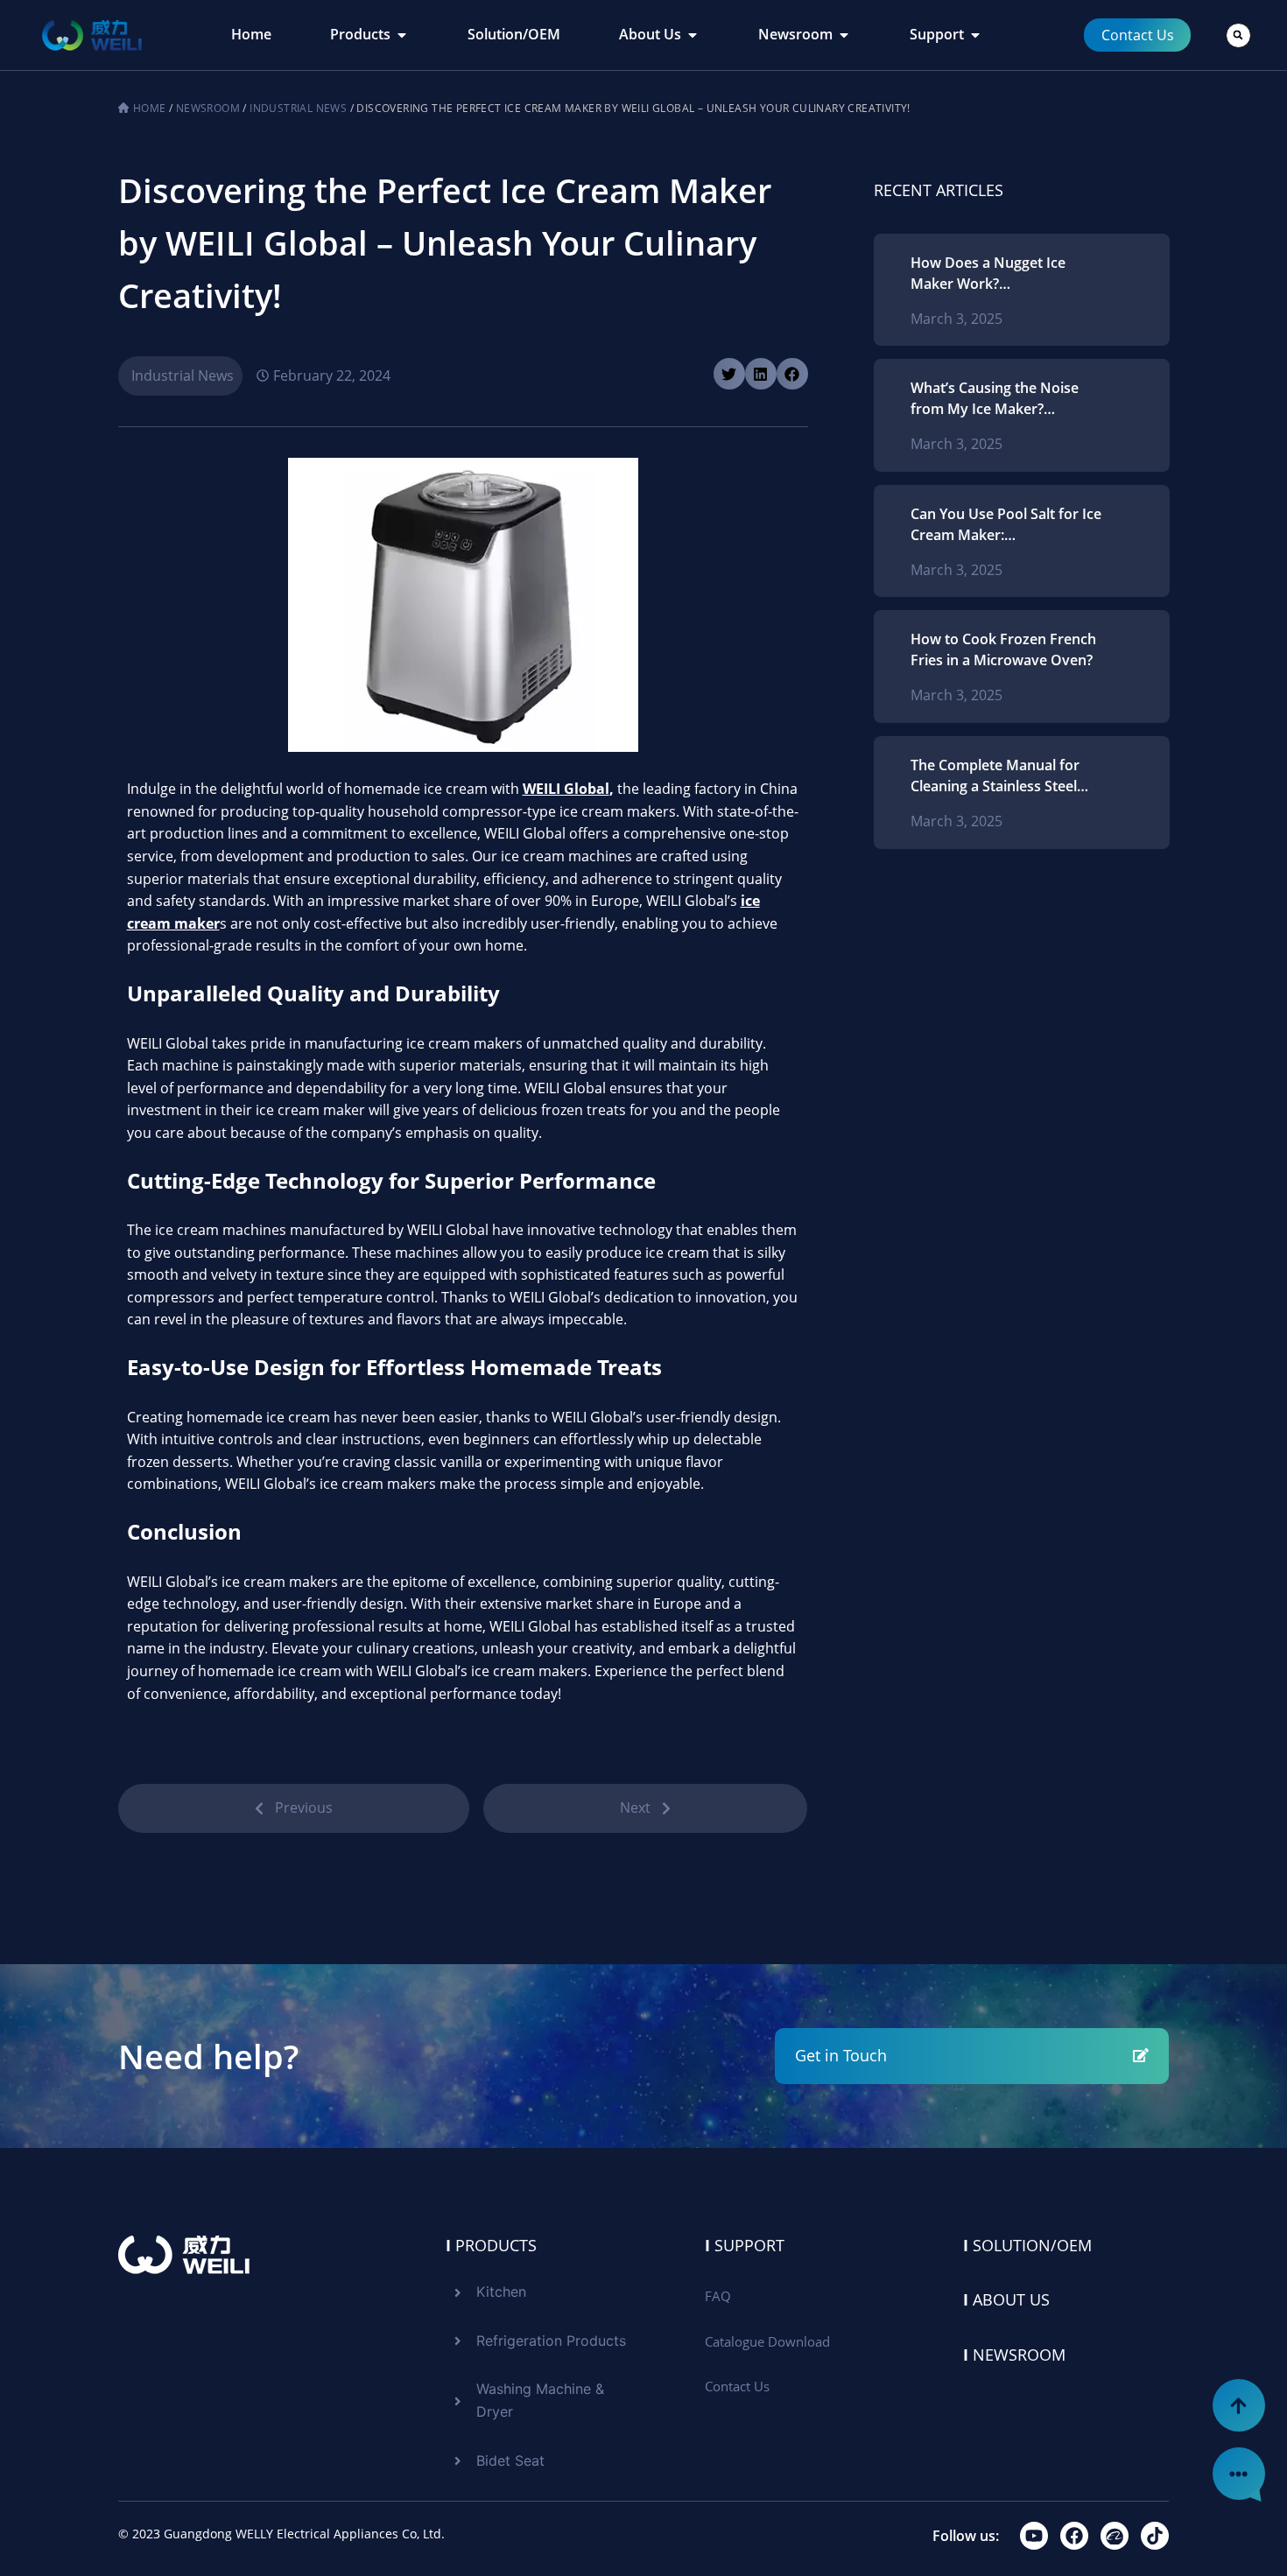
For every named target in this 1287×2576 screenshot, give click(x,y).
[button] (1238, 35)
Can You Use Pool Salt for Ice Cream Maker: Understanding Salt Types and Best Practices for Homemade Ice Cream (1006, 525)
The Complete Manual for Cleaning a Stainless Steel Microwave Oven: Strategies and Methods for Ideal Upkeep (1004, 776)
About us (1006, 2299)
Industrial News (298, 108)
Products (491, 2245)
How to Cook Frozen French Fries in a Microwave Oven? (1003, 649)
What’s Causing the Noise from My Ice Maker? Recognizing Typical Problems (995, 399)
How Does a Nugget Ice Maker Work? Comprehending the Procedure (988, 274)
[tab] (251, 35)
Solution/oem (1027, 2245)
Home (150, 108)
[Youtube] (1034, 2536)
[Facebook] (1074, 2536)
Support (745, 2245)
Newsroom (208, 108)
